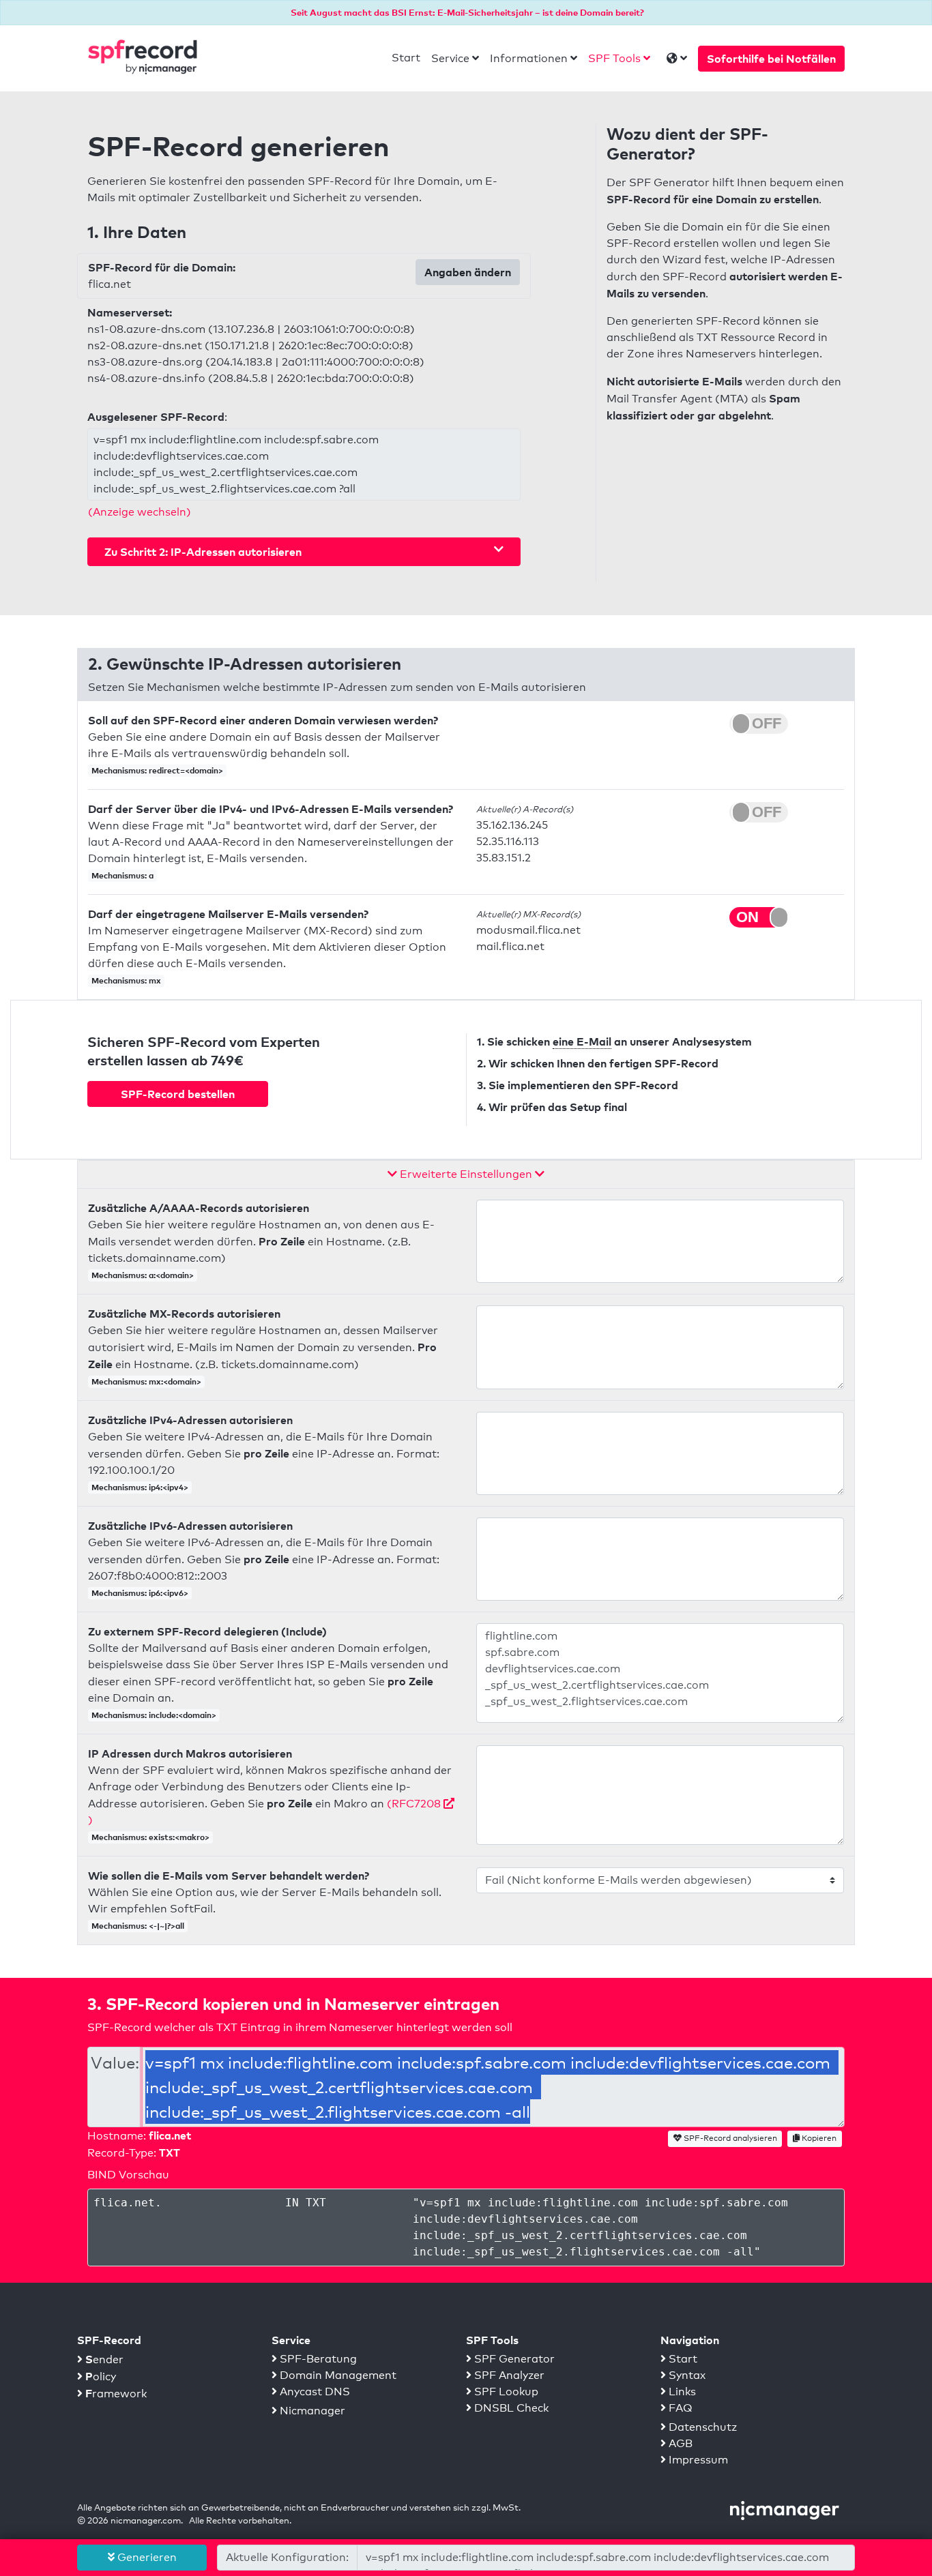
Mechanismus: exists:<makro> (150, 1837)
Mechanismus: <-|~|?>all (138, 1926)
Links (681, 2392)
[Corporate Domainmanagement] (785, 2510)
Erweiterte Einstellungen (466, 1174)
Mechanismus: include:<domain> (154, 1715)
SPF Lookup (505, 2392)
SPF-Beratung (317, 2359)
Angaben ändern (468, 272)
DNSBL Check (510, 2408)
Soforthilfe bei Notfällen (771, 59)
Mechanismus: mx (126, 980)
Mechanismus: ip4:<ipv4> (140, 1487)
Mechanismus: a (122, 875)
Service (450, 58)
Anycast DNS (314, 2392)
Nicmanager (311, 2411)
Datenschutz (701, 2427)
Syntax (686, 2375)
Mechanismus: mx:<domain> (146, 1381)
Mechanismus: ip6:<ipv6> (140, 1593)
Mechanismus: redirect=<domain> (157, 770)
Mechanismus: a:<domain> (143, 1275)
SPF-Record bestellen (178, 1094)
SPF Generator (513, 2359)
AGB (679, 2443)
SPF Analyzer (508, 2375)
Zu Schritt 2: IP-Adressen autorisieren (203, 552)
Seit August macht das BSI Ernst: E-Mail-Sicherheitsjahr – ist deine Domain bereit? (467, 12)
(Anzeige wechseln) (140, 512)
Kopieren (818, 2138)
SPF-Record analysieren (729, 2138)
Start (406, 58)
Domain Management (337, 2375)
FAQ (679, 2408)
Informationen (529, 58)
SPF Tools (614, 58)
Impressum (697, 2460)
